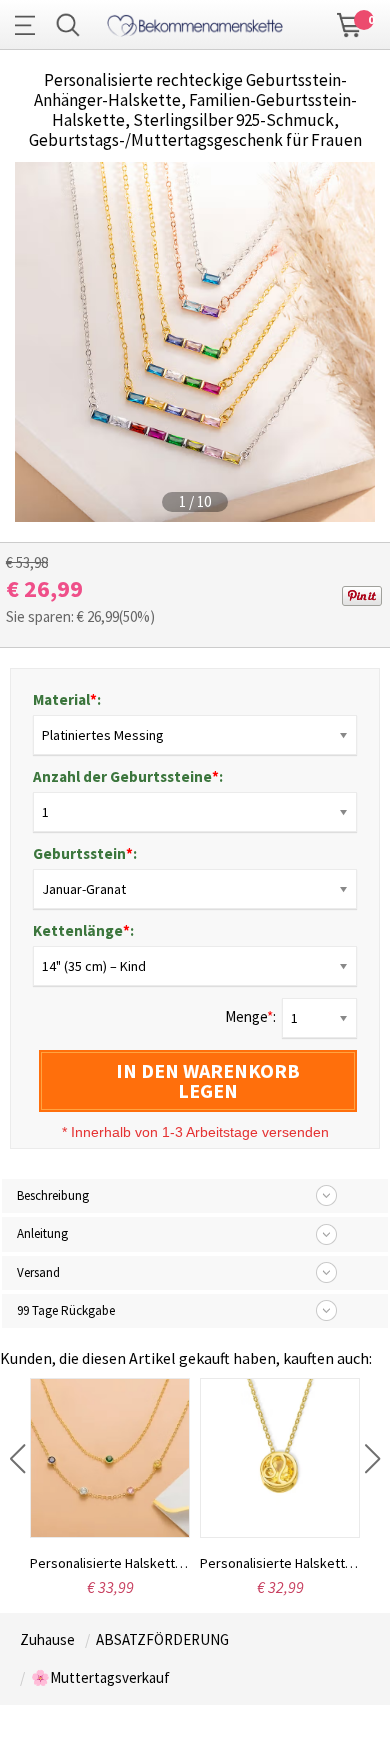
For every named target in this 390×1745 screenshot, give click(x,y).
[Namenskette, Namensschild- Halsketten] (195, 22)
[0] (350, 23)
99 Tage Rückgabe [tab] (66, 1310)
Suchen (68, 25)
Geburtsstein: (85, 853)
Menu (30, 25)
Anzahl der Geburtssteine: (128, 776)
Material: (67, 699)
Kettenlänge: (83, 930)
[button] (17, 1459)
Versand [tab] (38, 1272)
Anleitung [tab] (42, 1233)
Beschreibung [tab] (53, 1195)
